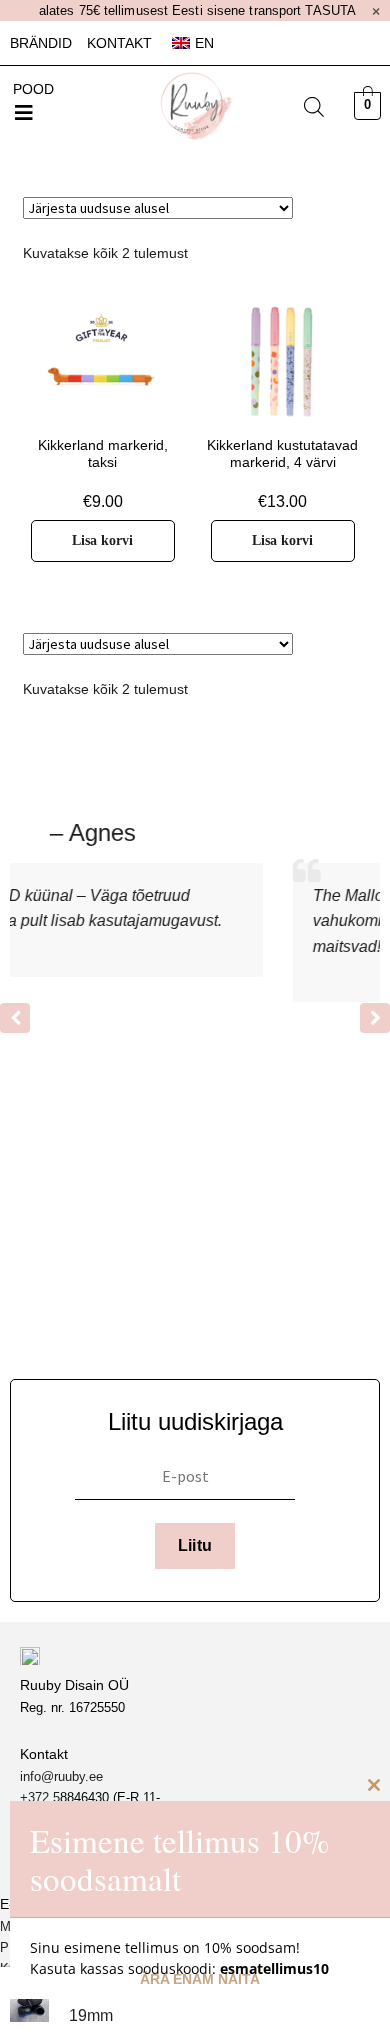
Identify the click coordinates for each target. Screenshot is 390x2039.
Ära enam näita (200, 1979)
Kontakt (119, 43)
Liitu (195, 1545)
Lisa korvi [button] (102, 540)
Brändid (41, 43)
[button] (24, 113)
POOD (33, 89)
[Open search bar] (314, 107)
